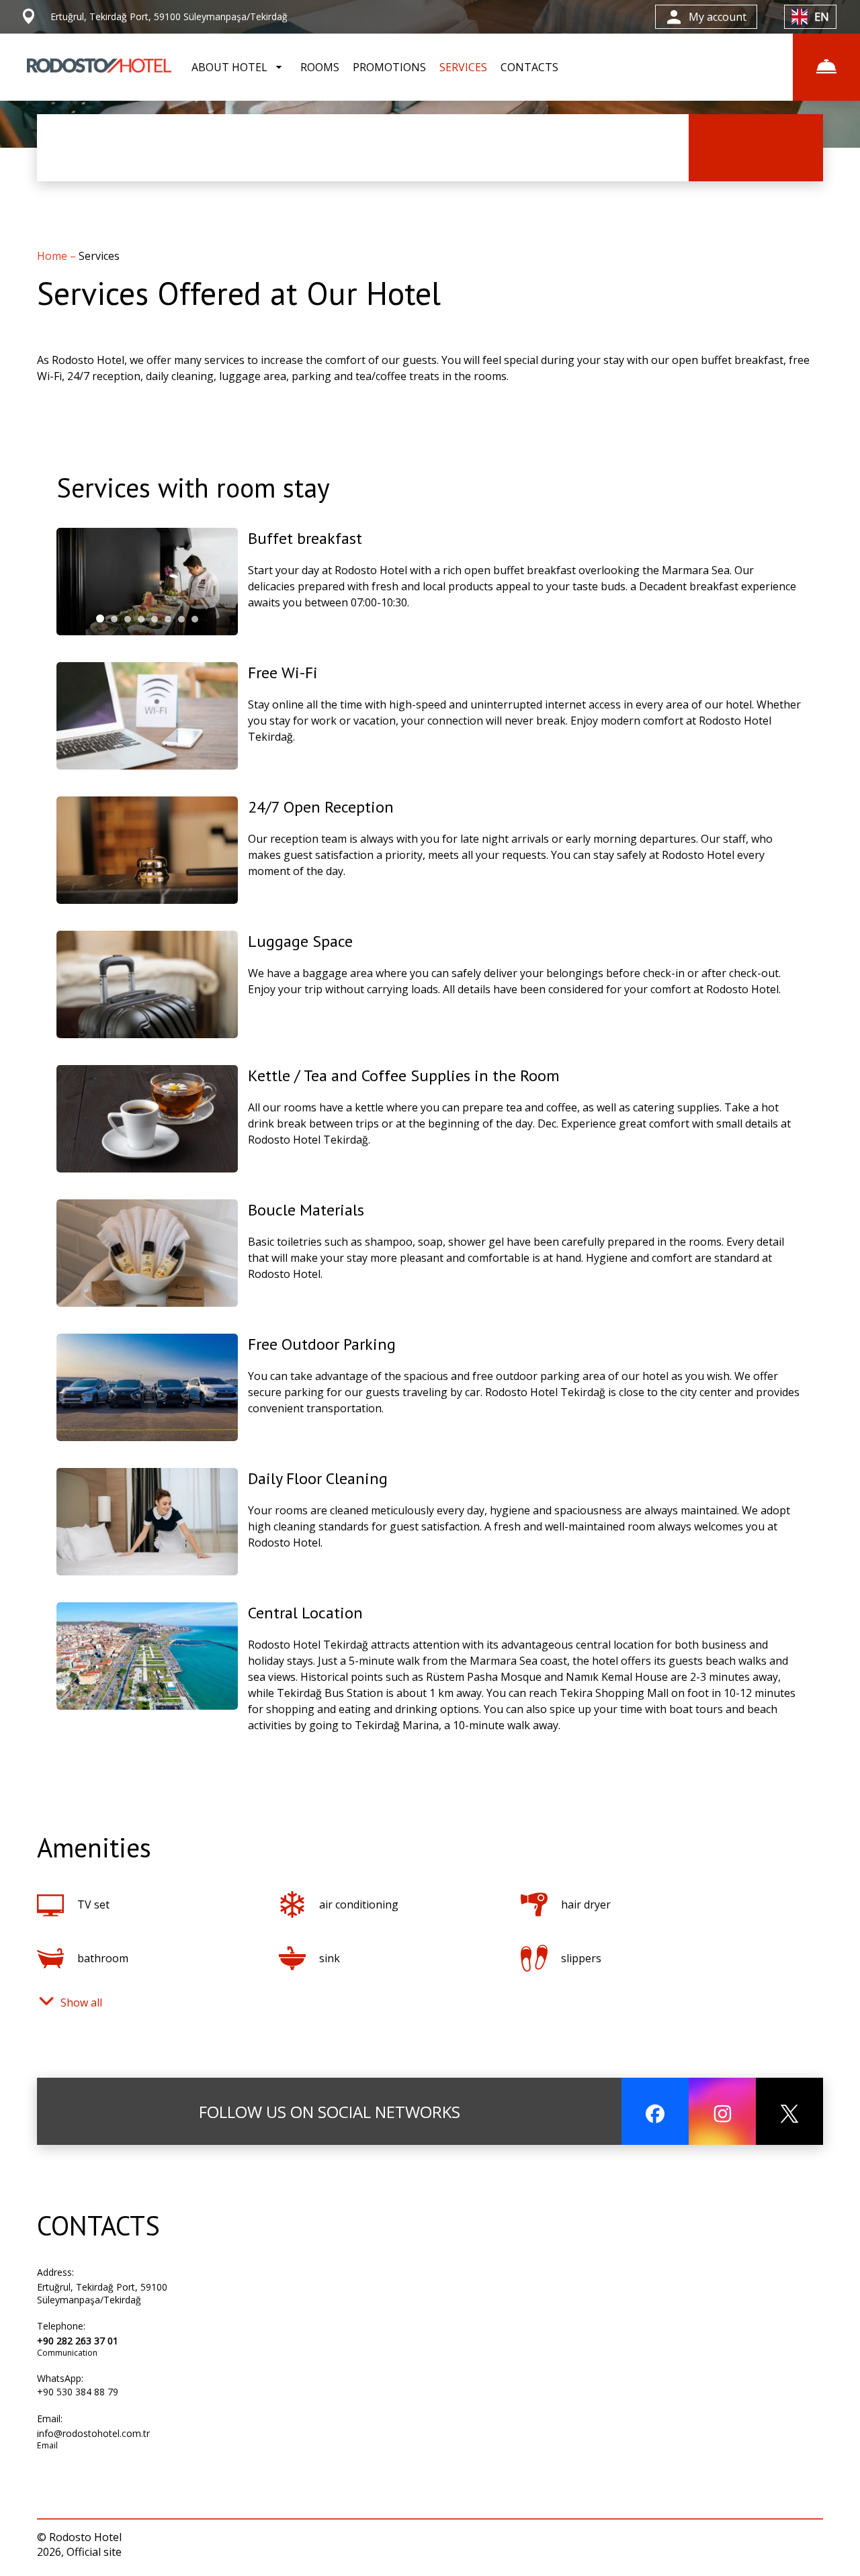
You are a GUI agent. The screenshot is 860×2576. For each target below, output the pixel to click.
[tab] (100, 618)
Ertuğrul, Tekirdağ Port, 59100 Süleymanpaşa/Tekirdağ (102, 2293)
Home (53, 256)
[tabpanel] (147, 582)
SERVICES (463, 67)
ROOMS (320, 67)
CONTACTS (529, 67)
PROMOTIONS (389, 67)
